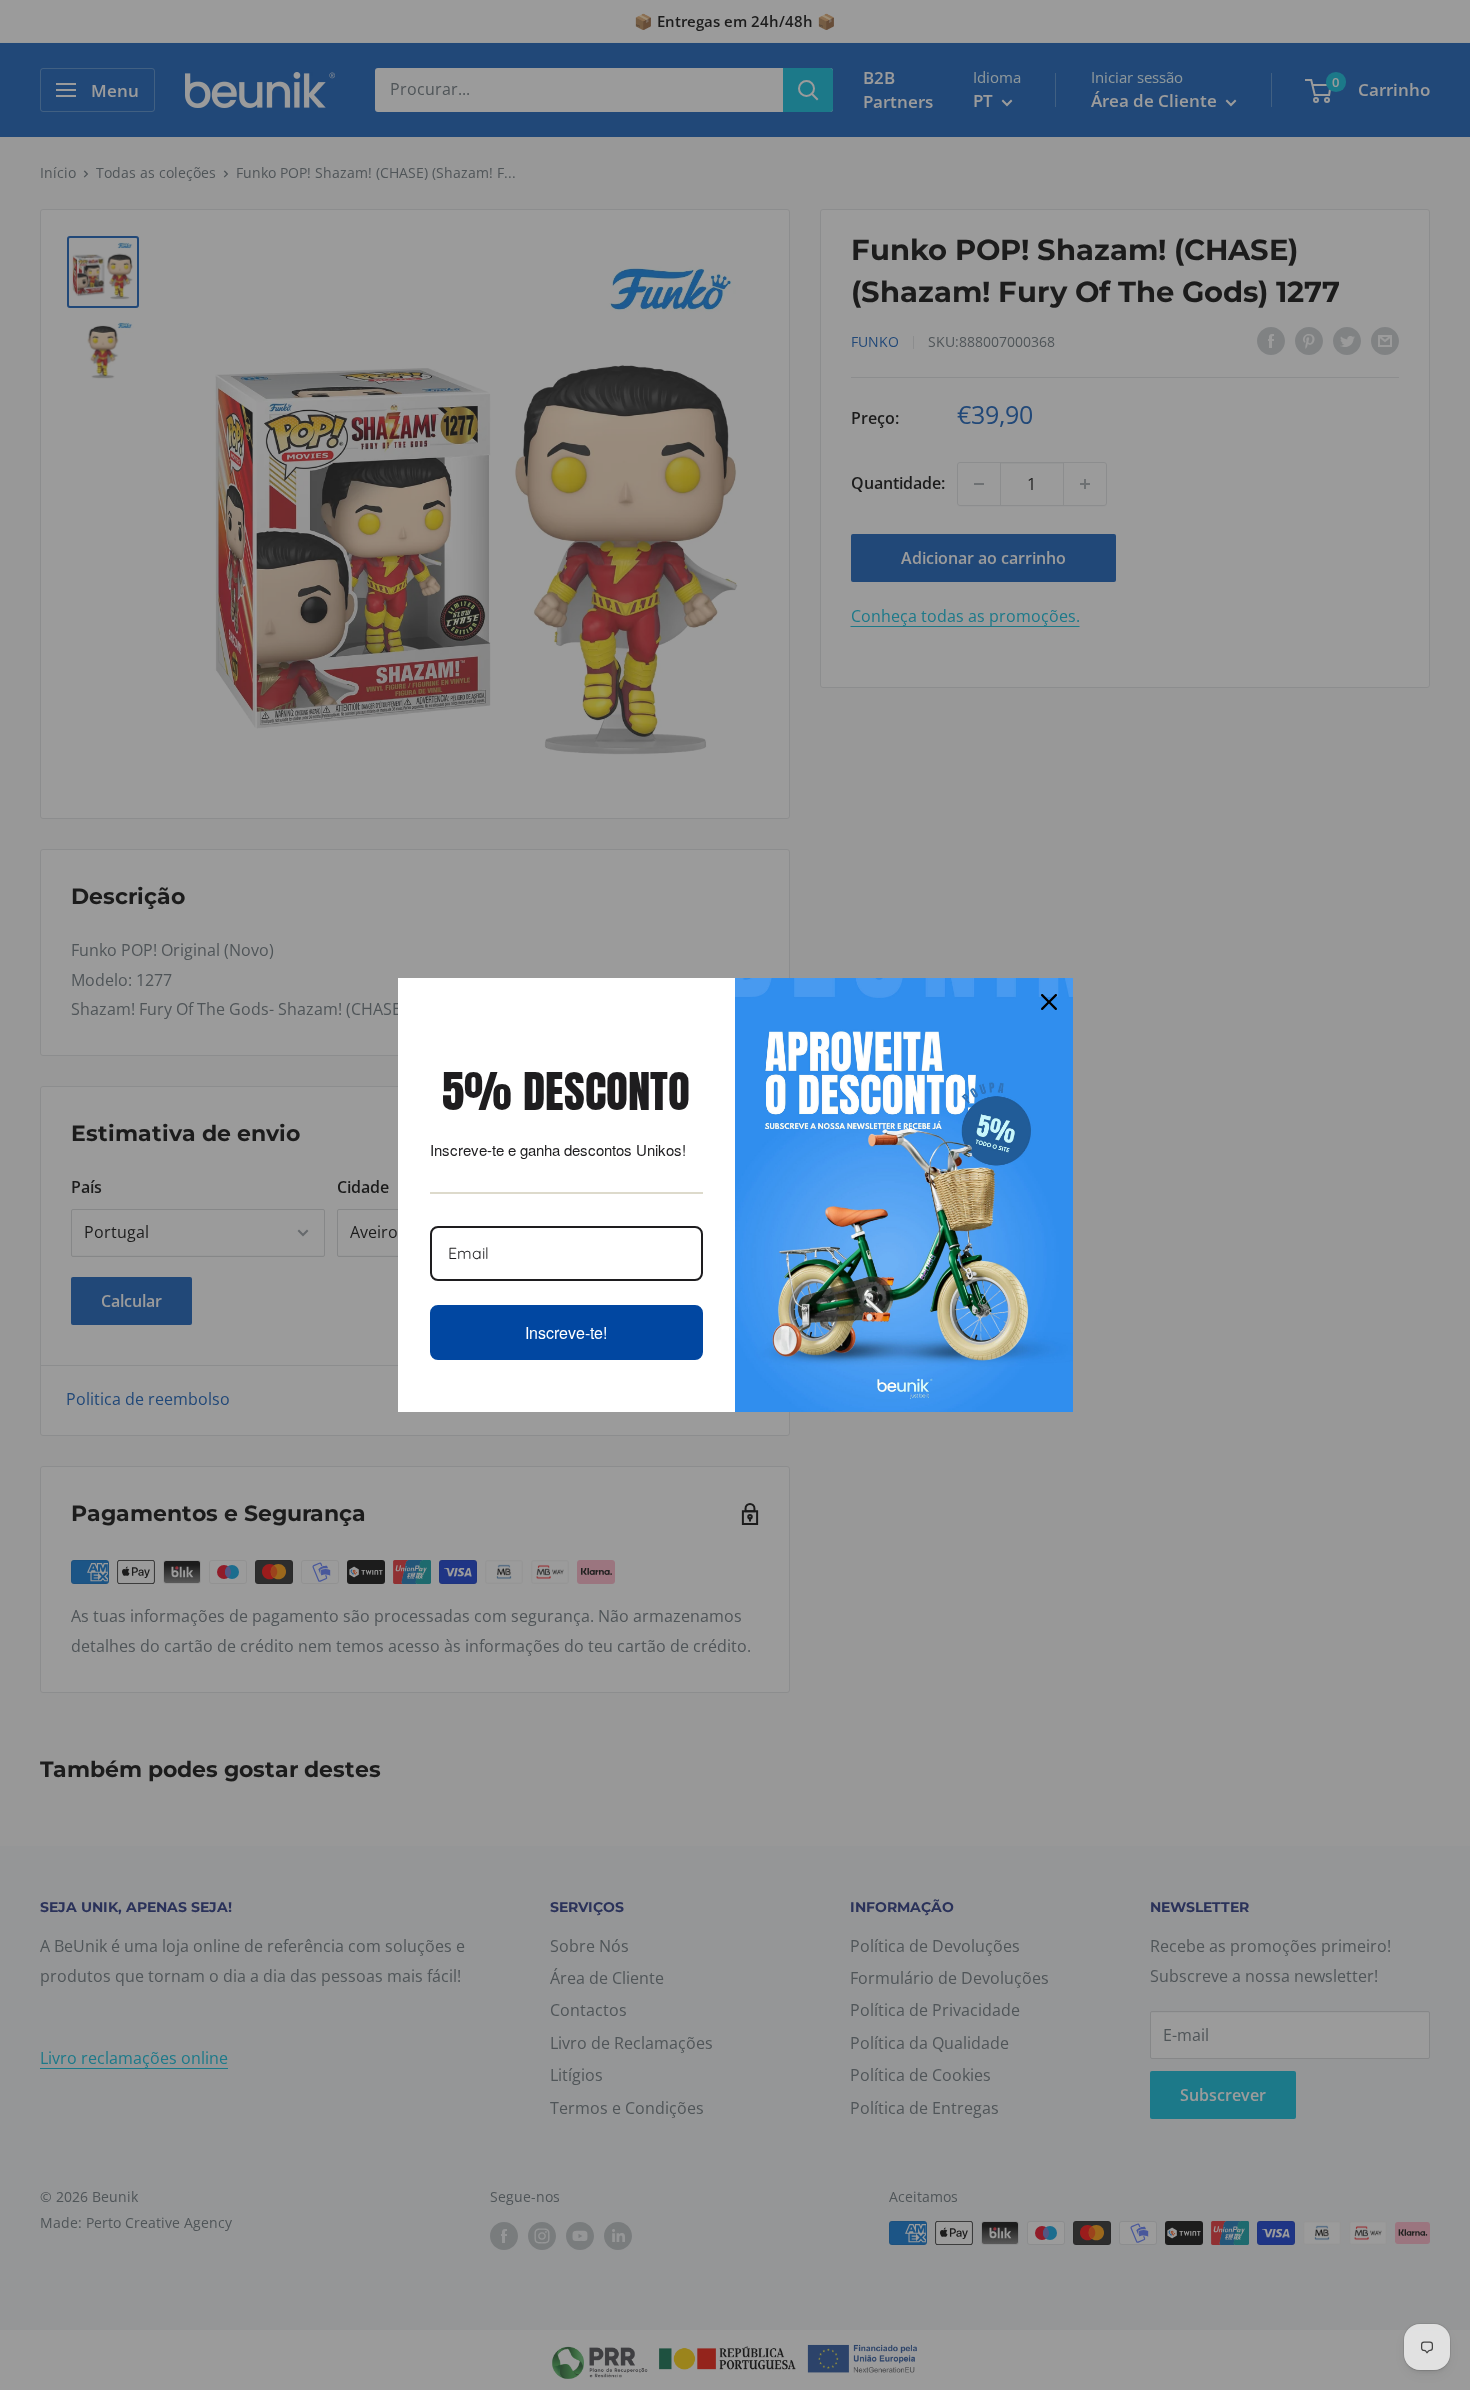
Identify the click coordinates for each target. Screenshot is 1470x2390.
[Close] (1049, 1002)
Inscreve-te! (566, 1332)
